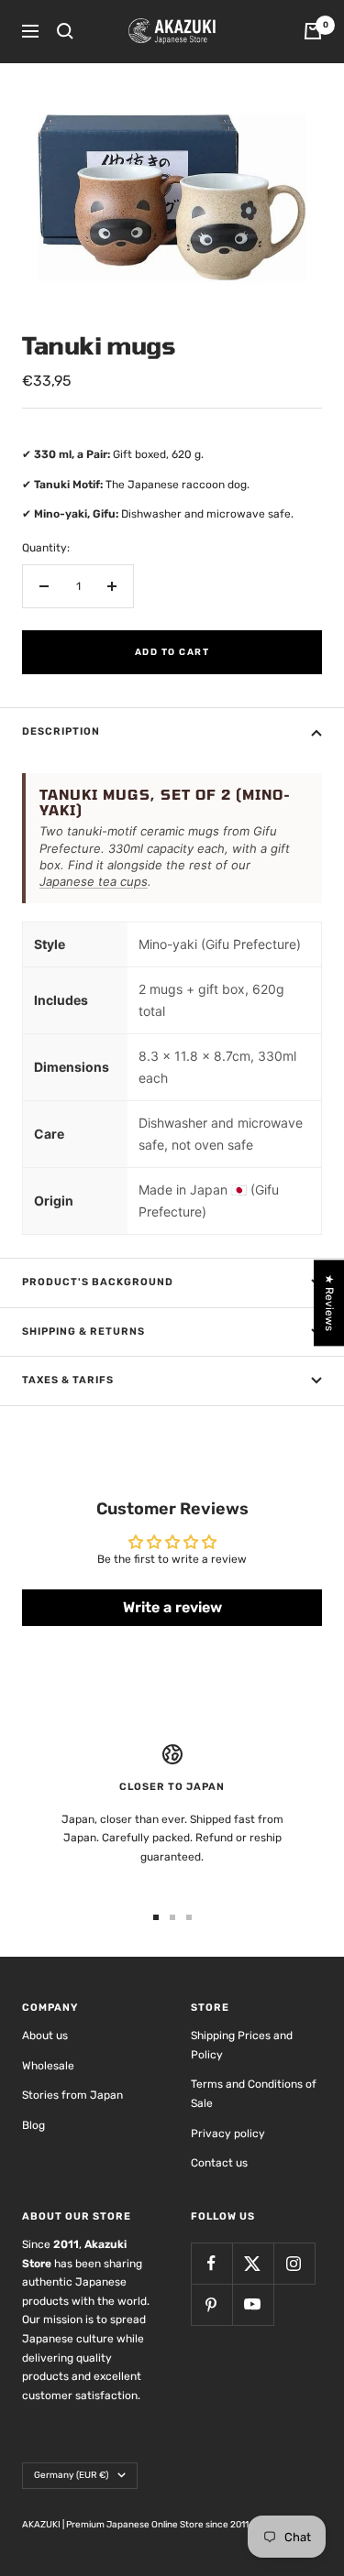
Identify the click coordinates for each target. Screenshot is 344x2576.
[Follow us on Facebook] (211, 2263)
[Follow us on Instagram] (294, 2263)
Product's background (98, 1282)
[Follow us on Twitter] (253, 2263)
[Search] (65, 31)
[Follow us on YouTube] (253, 2304)
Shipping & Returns (83, 1332)
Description (61, 731)
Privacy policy (228, 2134)
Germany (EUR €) (71, 2475)
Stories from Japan (72, 2095)
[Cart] (313, 31)
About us (45, 2036)
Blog (33, 2125)
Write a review (172, 1607)
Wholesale (48, 2066)
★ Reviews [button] (329, 1303)
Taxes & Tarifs (68, 1380)
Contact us (219, 2163)
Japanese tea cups (94, 881)
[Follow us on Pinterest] (211, 2304)
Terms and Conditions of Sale (254, 2094)
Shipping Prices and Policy (242, 2045)
